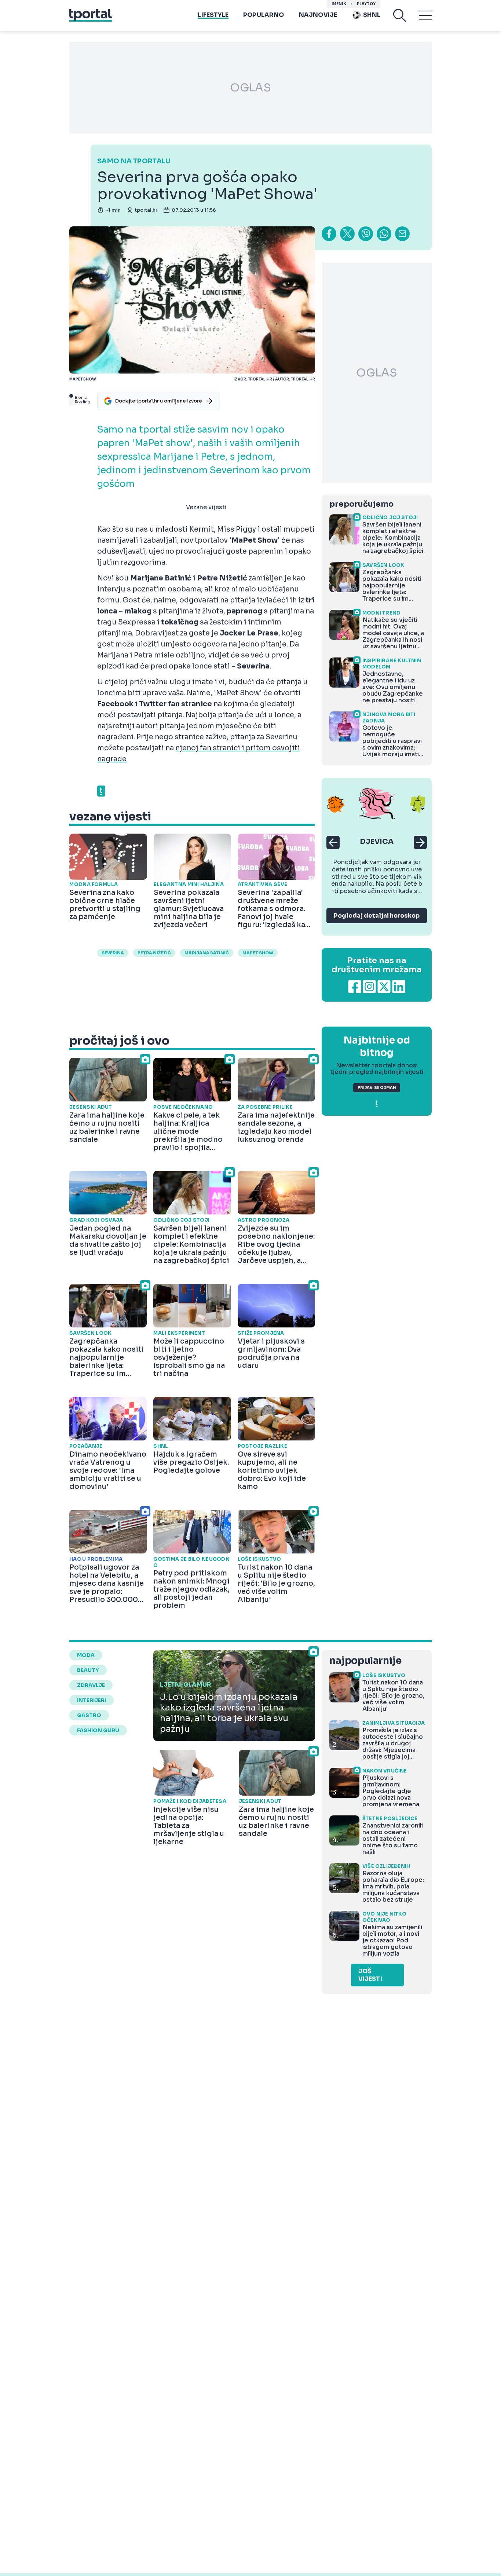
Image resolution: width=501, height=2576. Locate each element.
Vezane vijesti (206, 507)
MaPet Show (258, 953)
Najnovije (318, 15)
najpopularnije (365, 1661)
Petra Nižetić (154, 953)
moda (86, 1655)
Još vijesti (370, 1975)
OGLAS (251, 88)
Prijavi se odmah (377, 1088)
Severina (113, 953)
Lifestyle (213, 15)
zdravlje (91, 1685)
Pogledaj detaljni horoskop (377, 916)
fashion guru (98, 1730)
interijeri (92, 1700)
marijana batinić (207, 953)
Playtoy (366, 4)
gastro (89, 1715)
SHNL (372, 15)
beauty (88, 1670)
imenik (339, 4)
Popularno (264, 15)
